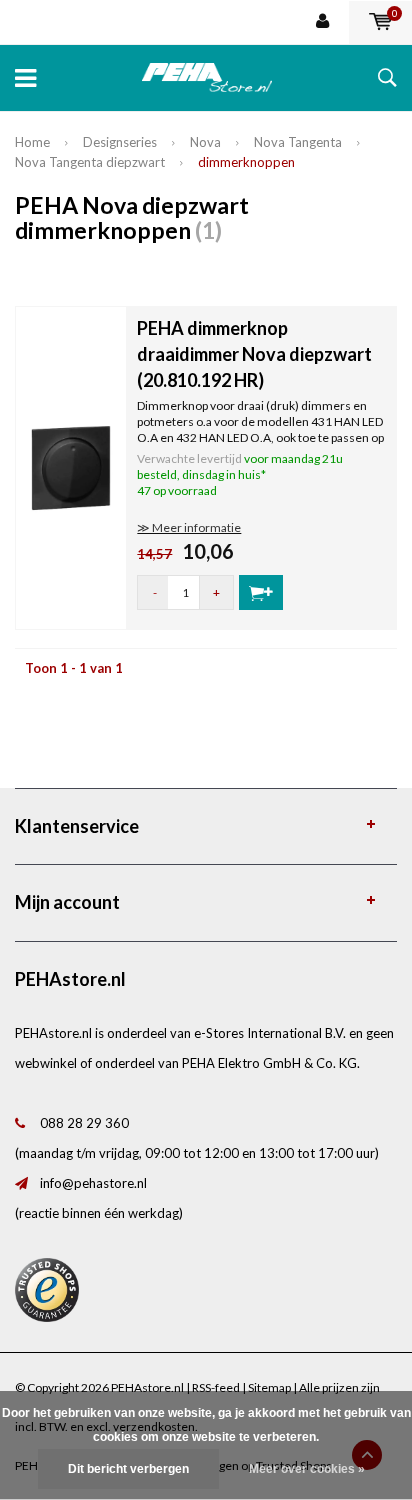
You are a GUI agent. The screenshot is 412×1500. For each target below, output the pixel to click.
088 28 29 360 (84, 1123)
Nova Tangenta (298, 142)
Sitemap (269, 1387)
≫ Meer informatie (189, 527)
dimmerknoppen (246, 162)
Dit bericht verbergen (128, 1469)
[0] (380, 22)
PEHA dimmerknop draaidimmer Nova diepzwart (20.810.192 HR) (254, 353)
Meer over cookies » (307, 1469)
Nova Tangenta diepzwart (90, 162)
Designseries (120, 142)
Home (32, 142)
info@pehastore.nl (93, 1183)
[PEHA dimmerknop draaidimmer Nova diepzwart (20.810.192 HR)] (71, 466)
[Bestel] (261, 592)
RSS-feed (216, 1387)
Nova (205, 142)
